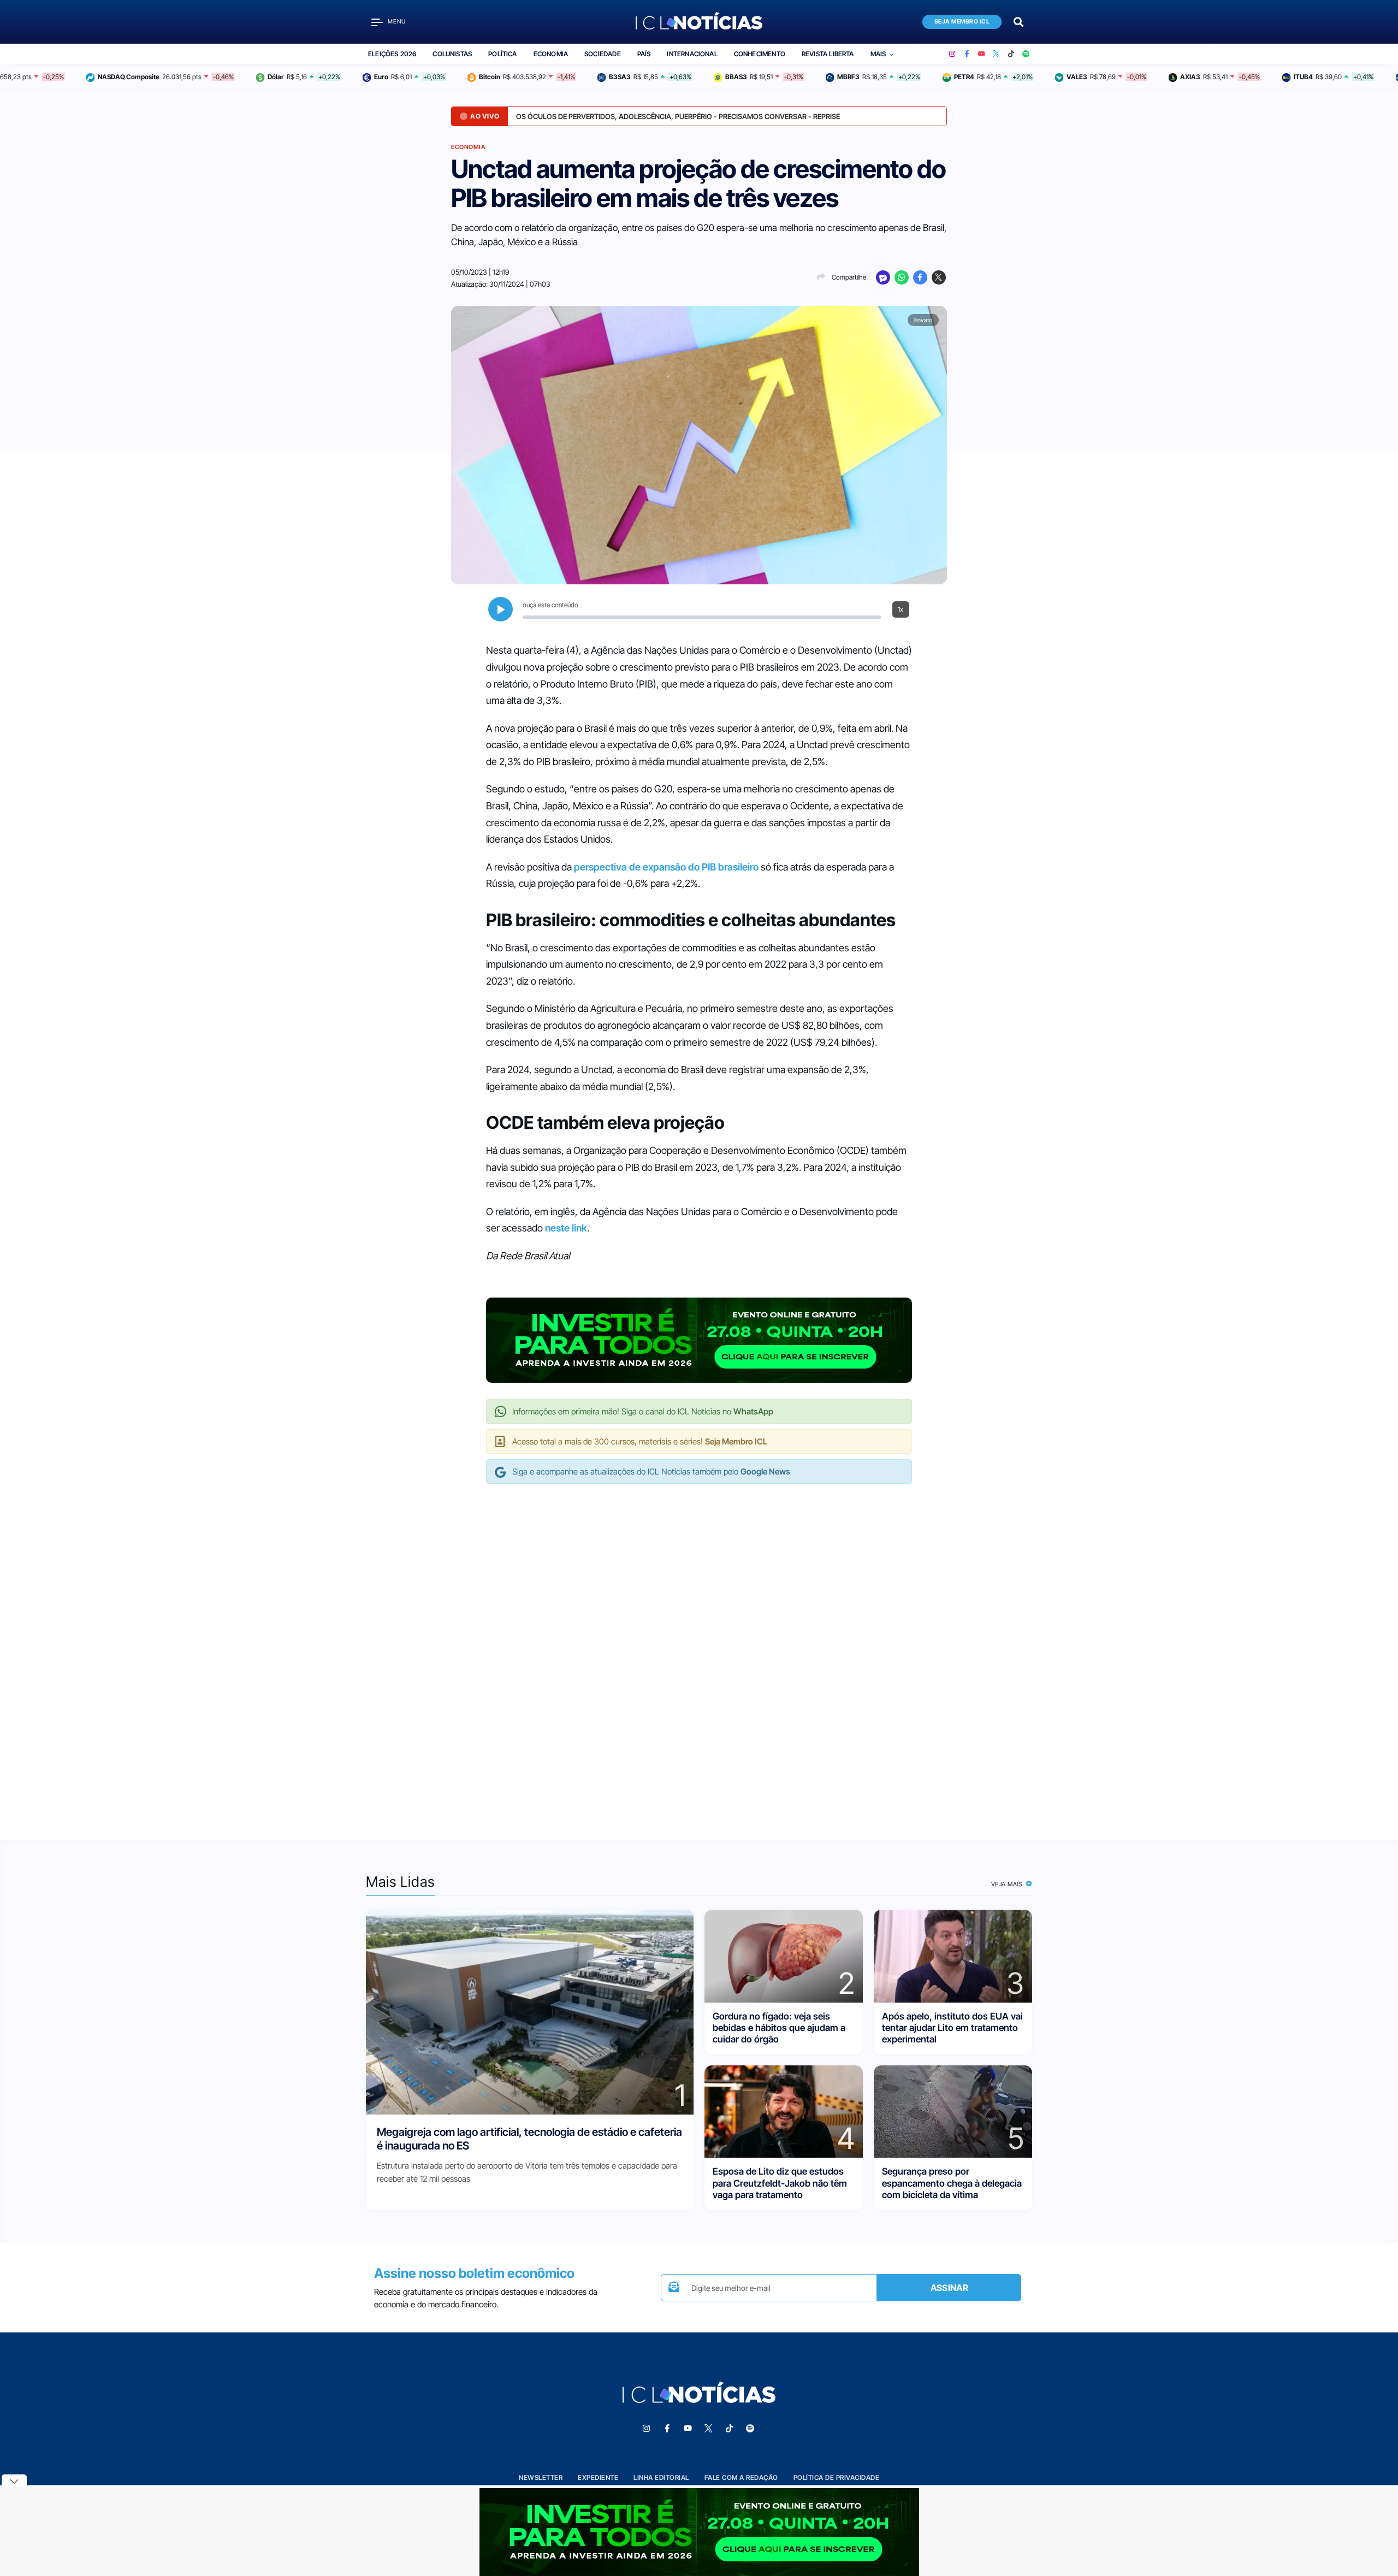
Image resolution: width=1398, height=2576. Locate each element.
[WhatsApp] (902, 277)
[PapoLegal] (883, 277)
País (644, 54)
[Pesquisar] (1018, 21)
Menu (397, 22)
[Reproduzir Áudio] (500, 609)
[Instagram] (952, 54)
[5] (953, 2111)
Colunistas (452, 54)
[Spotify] (1026, 54)
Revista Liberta (828, 54)
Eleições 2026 (392, 54)
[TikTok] (1011, 54)
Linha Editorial (661, 2477)
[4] (784, 2111)
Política (502, 54)
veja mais (1008, 1884)
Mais (878, 54)
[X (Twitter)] (996, 54)
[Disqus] (699, 1650)
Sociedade (603, 54)
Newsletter (541, 2477)
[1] (530, 2012)
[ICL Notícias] (699, 22)
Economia (551, 54)
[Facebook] (967, 54)
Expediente (598, 2477)
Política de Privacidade (837, 2477)
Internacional (692, 54)
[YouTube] (982, 54)
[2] (784, 1955)
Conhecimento (760, 54)
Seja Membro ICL (962, 22)
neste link (566, 1228)
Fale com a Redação (741, 2477)
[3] (953, 1955)
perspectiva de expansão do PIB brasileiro (666, 867)
